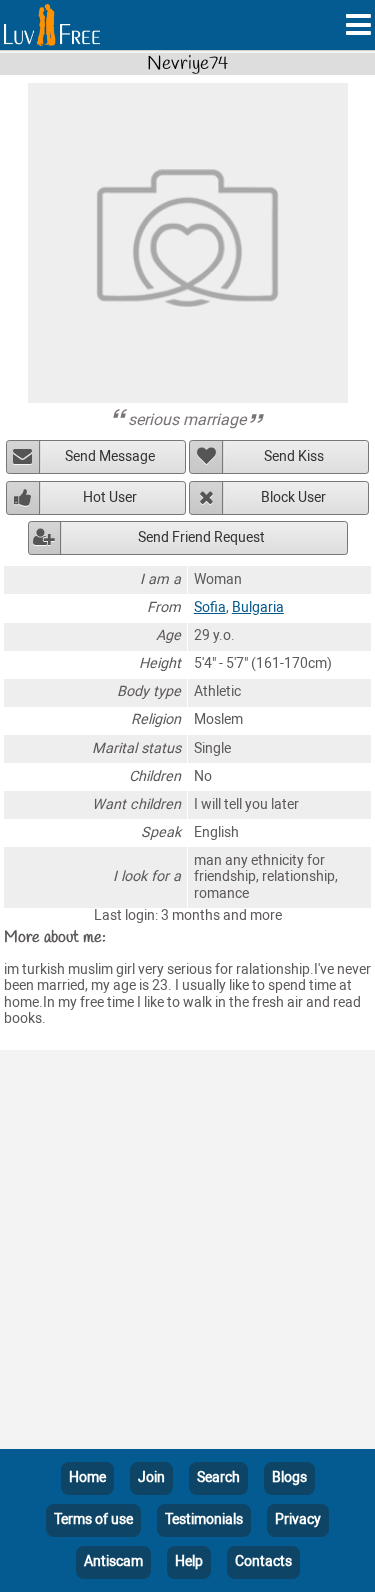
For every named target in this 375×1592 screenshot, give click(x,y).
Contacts (263, 1561)
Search (218, 1477)
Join (151, 1477)
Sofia (210, 607)
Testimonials (204, 1519)
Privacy (298, 1519)
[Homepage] (52, 25)
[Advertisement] (187, 1253)
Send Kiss (294, 456)
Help (189, 1561)
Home (87, 1477)
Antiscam (113, 1561)
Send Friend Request (201, 537)
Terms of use (93, 1519)
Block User (293, 497)
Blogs (289, 1477)
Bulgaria (258, 607)
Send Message (110, 456)
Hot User (110, 497)
